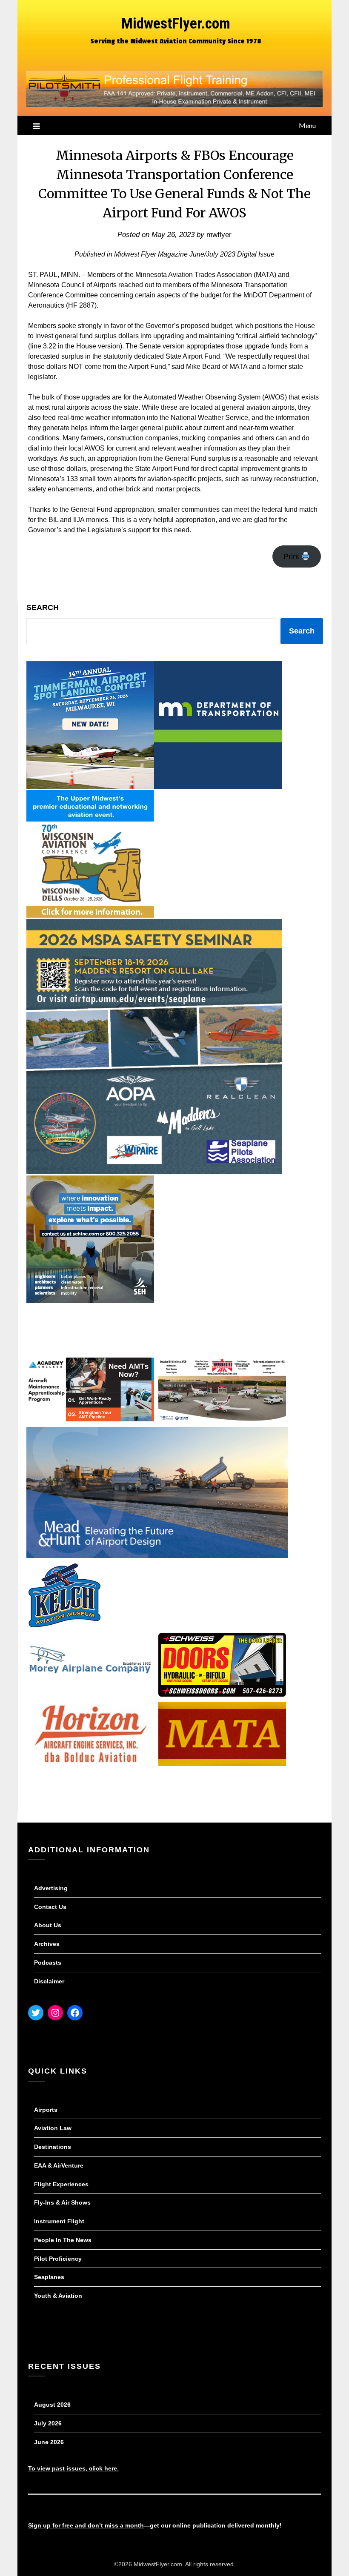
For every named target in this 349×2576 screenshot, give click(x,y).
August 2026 (52, 2405)
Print (292, 556)
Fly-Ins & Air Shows (62, 2202)
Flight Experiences (61, 2184)
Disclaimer (49, 1981)
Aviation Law (53, 2128)
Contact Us (50, 1907)
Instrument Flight (59, 2221)
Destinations (53, 2147)
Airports (46, 2110)
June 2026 (49, 2442)
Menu (307, 125)
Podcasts (48, 1963)
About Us (48, 1925)
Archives (47, 1944)
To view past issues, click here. (73, 2468)
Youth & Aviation (58, 2296)
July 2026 (48, 2423)
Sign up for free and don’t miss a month (86, 2525)
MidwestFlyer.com (176, 24)
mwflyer (219, 235)
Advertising (51, 1888)
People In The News (63, 2240)
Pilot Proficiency (58, 2259)
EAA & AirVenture (59, 2165)
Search (43, 608)
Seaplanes (49, 2277)
